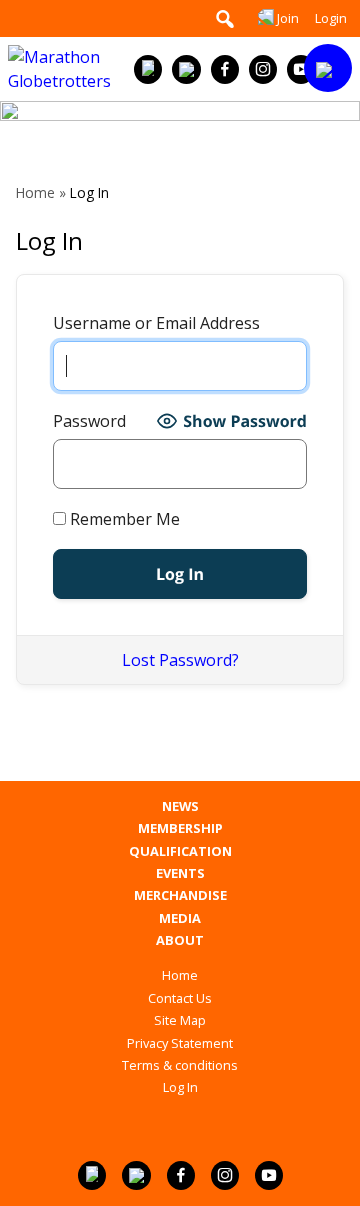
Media (180, 918)
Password (89, 421)
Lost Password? (180, 660)
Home (35, 192)
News (180, 806)
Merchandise (180, 895)
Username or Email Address (156, 323)
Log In (180, 1087)
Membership (180, 828)
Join (288, 18)
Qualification (180, 851)
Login (331, 18)
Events (180, 873)
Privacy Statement (180, 1043)
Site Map (180, 1020)
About (180, 940)
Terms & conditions (180, 1065)
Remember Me (123, 519)
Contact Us (180, 998)
